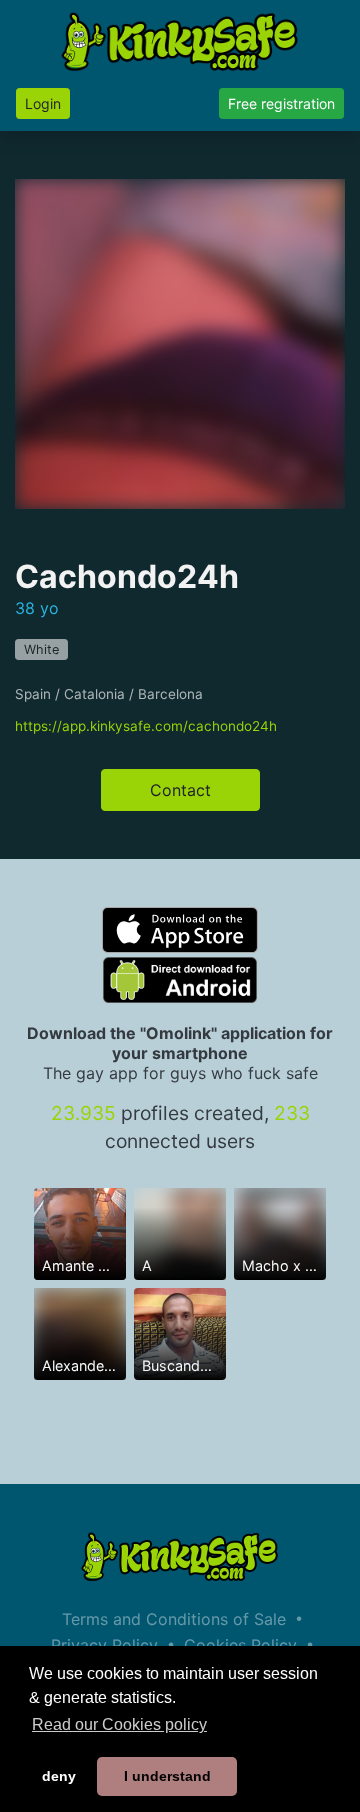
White (41, 649)
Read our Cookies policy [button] (119, 1724)
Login (43, 103)
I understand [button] (167, 1776)
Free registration (281, 103)
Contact (180, 790)
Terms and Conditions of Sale (174, 1619)
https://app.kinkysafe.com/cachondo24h (146, 726)
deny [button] (59, 1776)
